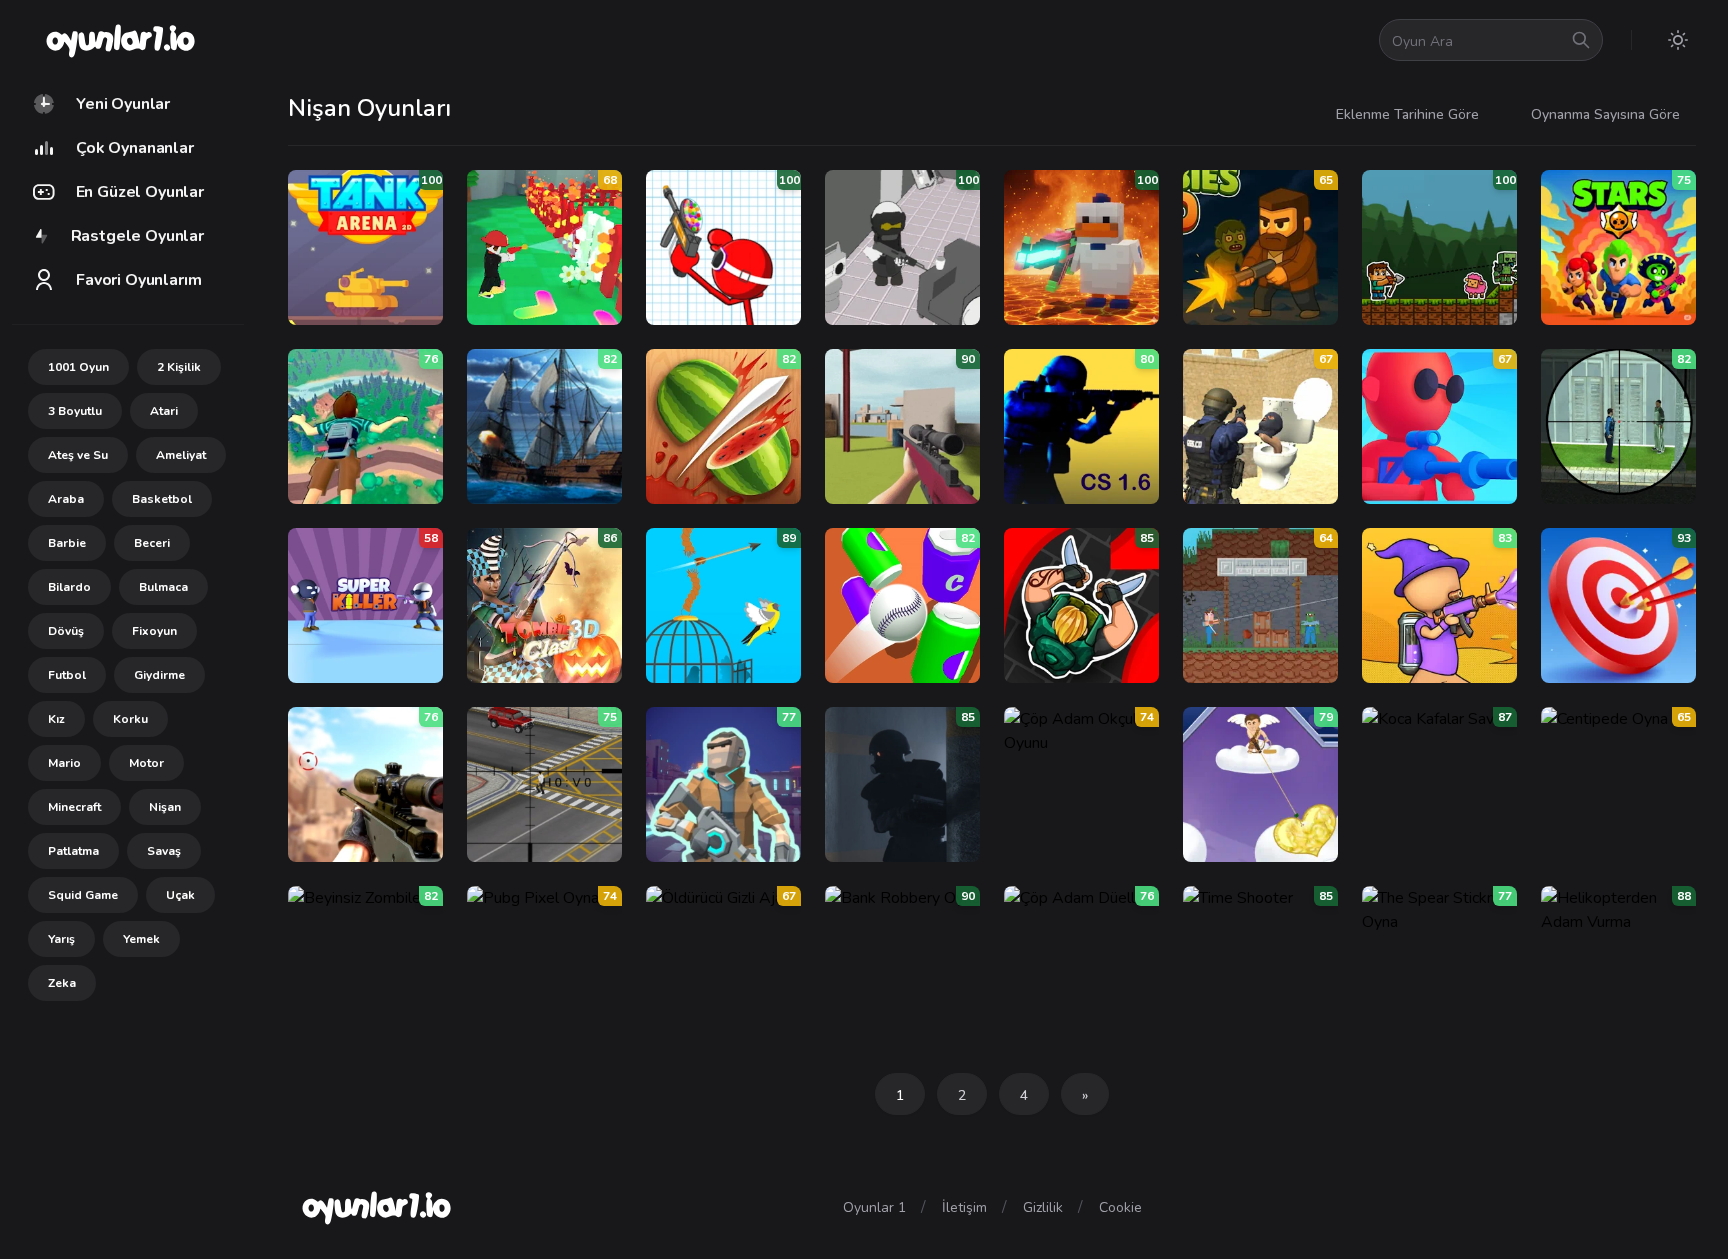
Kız (56, 719)
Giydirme (159, 675)
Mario (64, 763)
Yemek (141, 939)
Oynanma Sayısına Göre (1605, 114)
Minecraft (74, 807)
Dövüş (66, 631)
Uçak (180, 895)
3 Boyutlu (75, 411)
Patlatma (73, 851)
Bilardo (69, 587)
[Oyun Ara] (1581, 40)
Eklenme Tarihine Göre (1407, 114)
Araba (66, 499)
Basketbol (162, 499)
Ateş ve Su (78, 455)
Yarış (61, 939)
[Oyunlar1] (118, 40)
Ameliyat (181, 455)
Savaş (164, 851)
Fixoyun (154, 631)
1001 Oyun (78, 367)
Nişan (165, 807)
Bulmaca (163, 587)
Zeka (62, 983)
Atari (164, 411)
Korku (130, 719)
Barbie (67, 543)
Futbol (67, 675)
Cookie (1120, 1207)
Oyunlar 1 (874, 1207)
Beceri (152, 543)
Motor (146, 763)
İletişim (964, 1207)
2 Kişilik (179, 367)
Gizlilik (1043, 1207)
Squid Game (83, 895)
